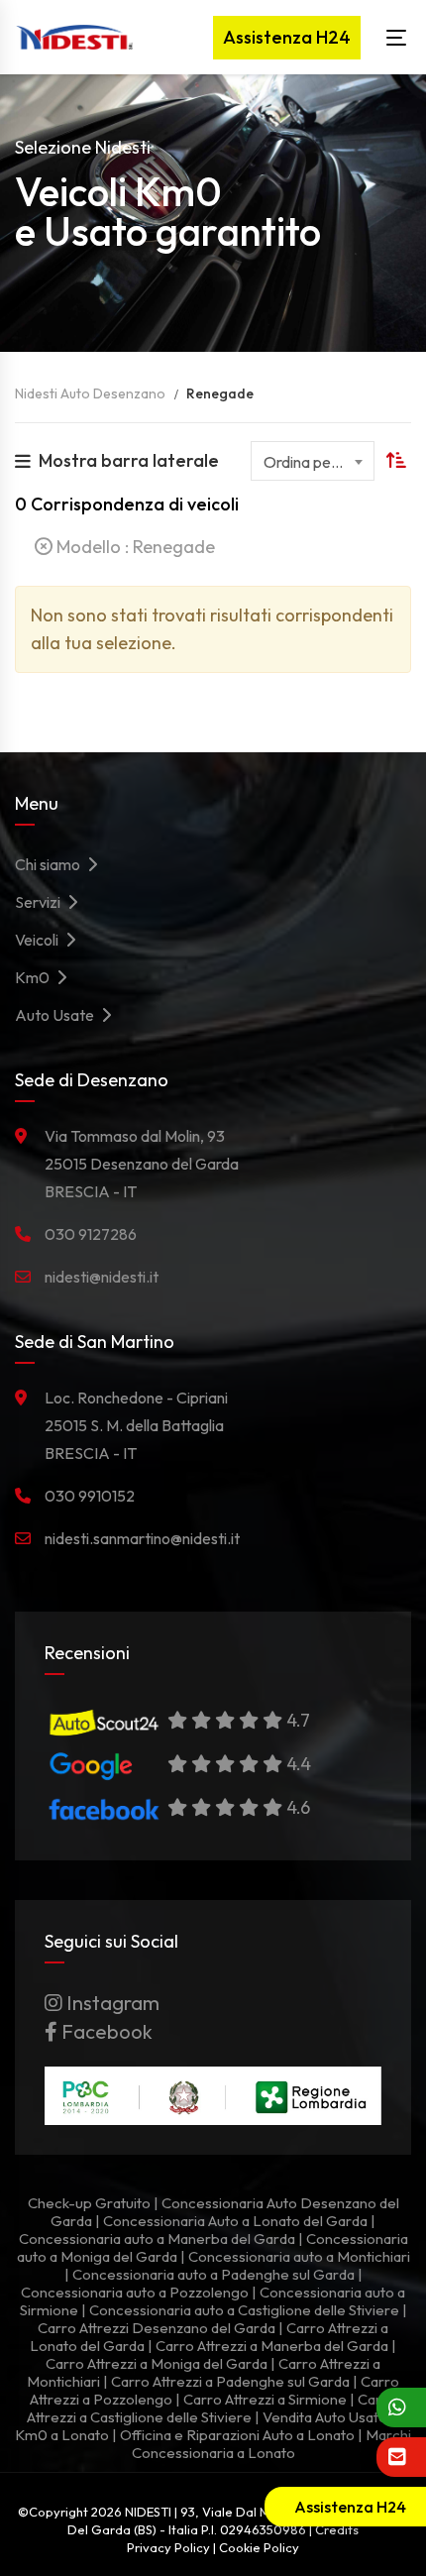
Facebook (105, 2031)
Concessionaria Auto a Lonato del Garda (235, 2221)
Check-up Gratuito (89, 2203)
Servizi (41, 902)
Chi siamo (51, 864)
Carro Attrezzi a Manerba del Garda (272, 2346)
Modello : (134, 547)
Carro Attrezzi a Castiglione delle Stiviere (212, 2408)
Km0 (35, 977)
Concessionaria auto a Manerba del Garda (157, 2239)
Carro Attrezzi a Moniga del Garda (157, 2363)
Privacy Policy (168, 2547)
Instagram (111, 2003)
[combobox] (313, 461)
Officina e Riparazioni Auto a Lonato (237, 2435)
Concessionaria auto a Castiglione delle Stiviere (244, 2310)
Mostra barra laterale (129, 460)
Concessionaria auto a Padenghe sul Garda (213, 2274)
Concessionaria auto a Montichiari (299, 2256)
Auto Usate (57, 1015)
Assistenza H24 (287, 37)
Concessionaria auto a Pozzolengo (135, 2292)
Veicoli (40, 940)
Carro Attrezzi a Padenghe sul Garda (230, 2381)
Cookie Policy (259, 2547)
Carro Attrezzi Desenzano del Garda (157, 2328)
